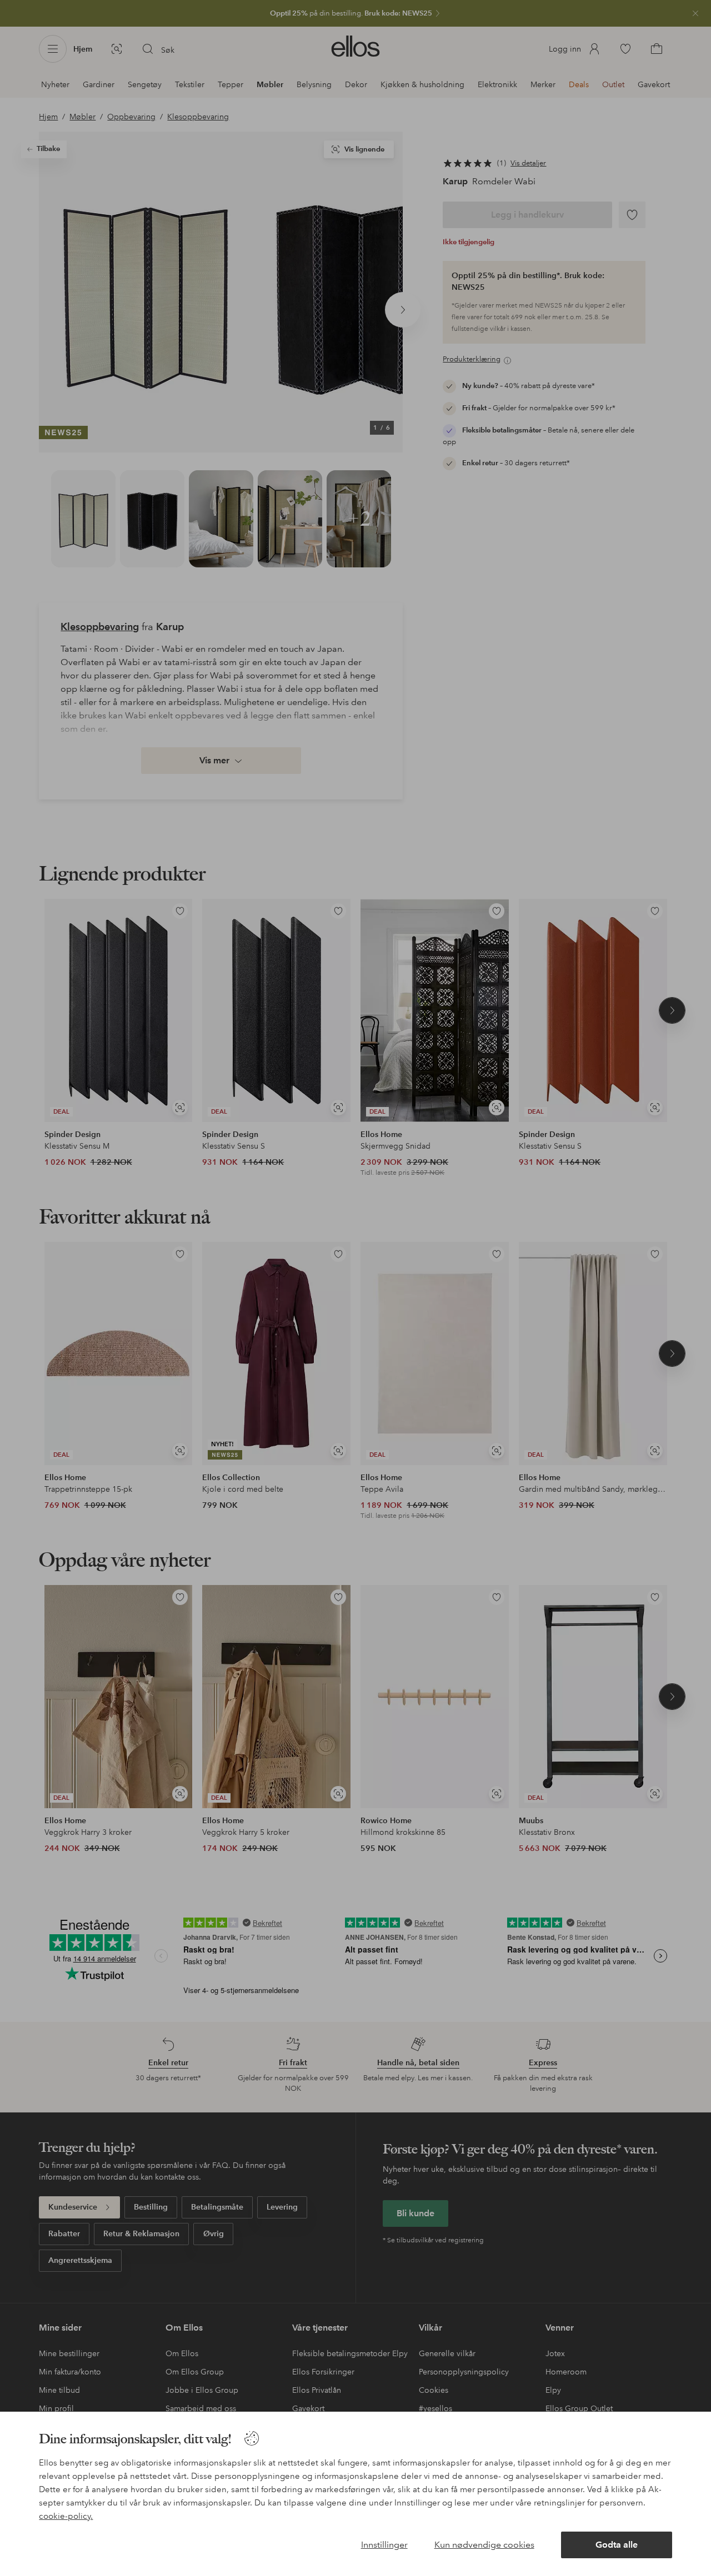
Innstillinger (384, 2545)
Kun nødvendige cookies (484, 2545)
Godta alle (617, 2545)
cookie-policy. (66, 2516)
